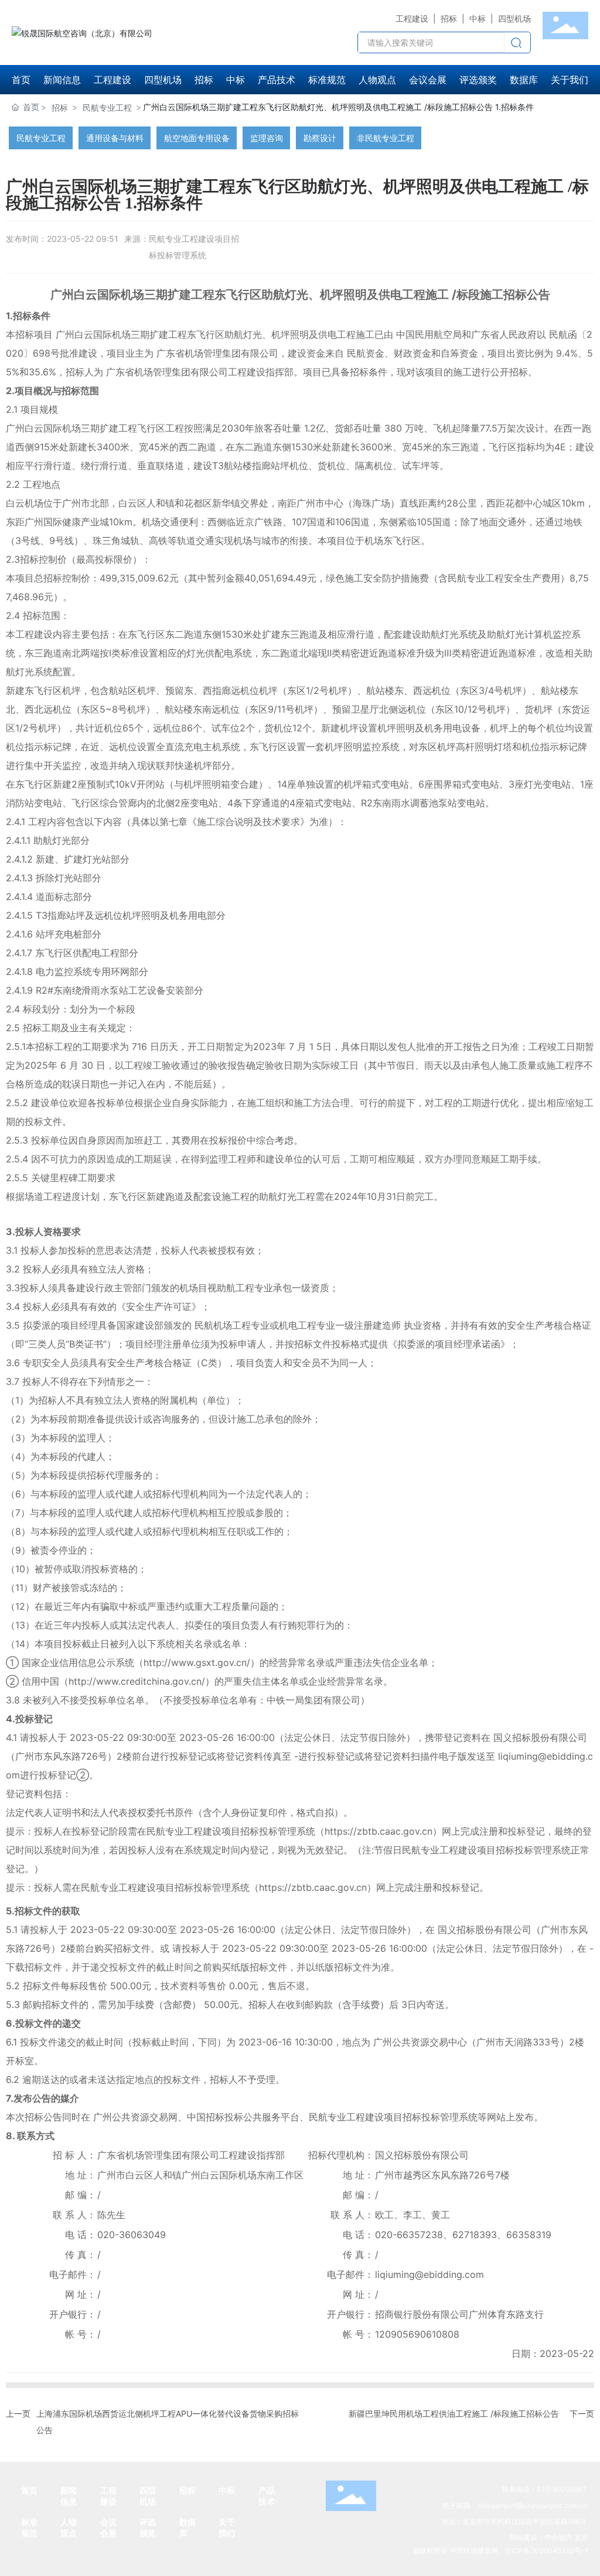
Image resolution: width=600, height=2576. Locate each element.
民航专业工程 (107, 107)
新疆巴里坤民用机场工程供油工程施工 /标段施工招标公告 (454, 2413)
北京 (581, 2537)
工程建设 (412, 18)
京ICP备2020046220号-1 (546, 2551)
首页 (29, 2490)
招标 (449, 18)
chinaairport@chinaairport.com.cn (533, 2505)
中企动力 (558, 2537)
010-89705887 (562, 2489)
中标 (478, 18)
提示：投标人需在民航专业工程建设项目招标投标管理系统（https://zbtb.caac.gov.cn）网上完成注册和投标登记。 (247, 1887)
